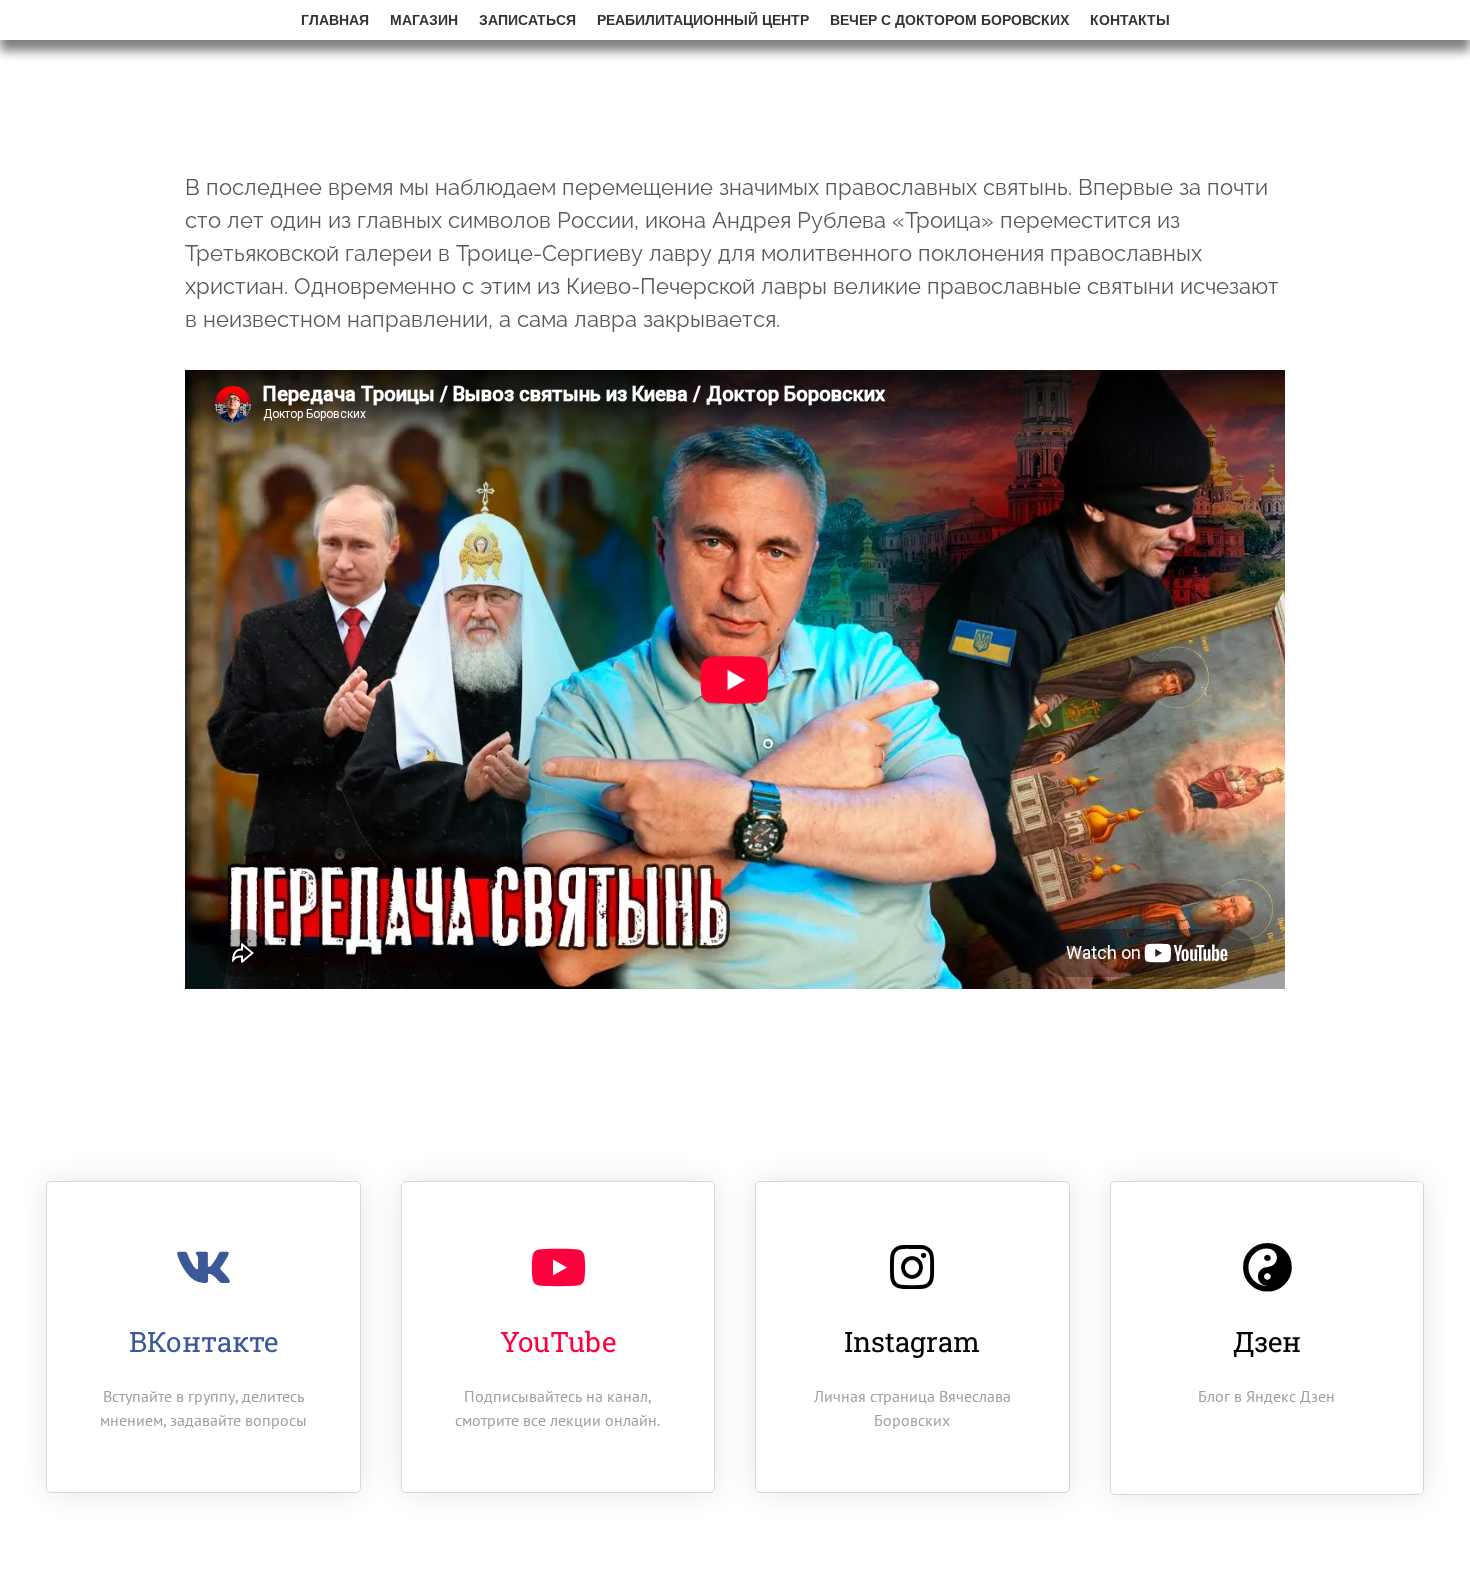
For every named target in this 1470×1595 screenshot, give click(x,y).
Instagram (912, 1341)
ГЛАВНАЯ (335, 20)
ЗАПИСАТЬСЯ (527, 20)
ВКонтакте (203, 1341)
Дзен (1267, 1341)
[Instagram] (912, 1267)
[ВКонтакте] (203, 1267)
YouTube (558, 1341)
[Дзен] (1267, 1267)
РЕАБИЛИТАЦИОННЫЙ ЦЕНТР (703, 20)
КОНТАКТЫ (1130, 20)
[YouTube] (558, 1267)
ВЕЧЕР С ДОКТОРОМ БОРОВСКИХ (949, 20)
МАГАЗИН (424, 20)
